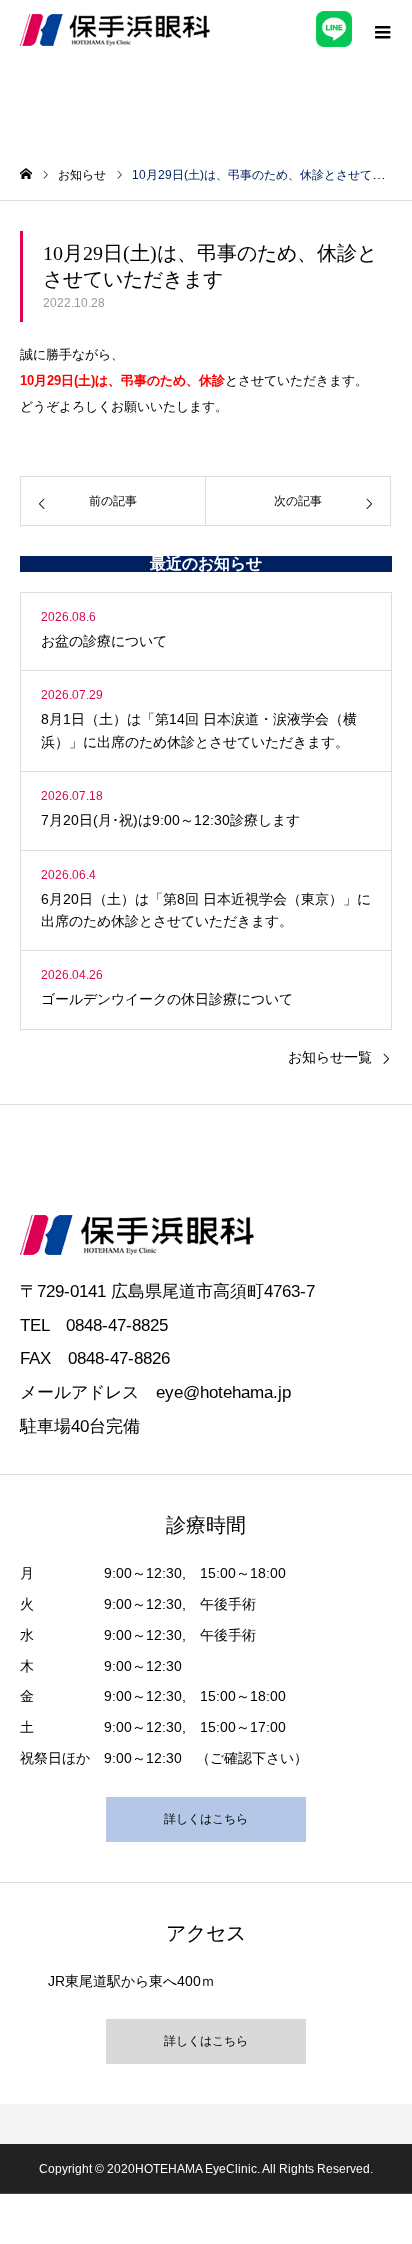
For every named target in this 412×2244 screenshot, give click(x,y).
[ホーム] (26, 174)
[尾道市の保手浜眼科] (115, 30)
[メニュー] (382, 30)
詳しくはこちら (206, 1819)
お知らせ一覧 (330, 1057)
